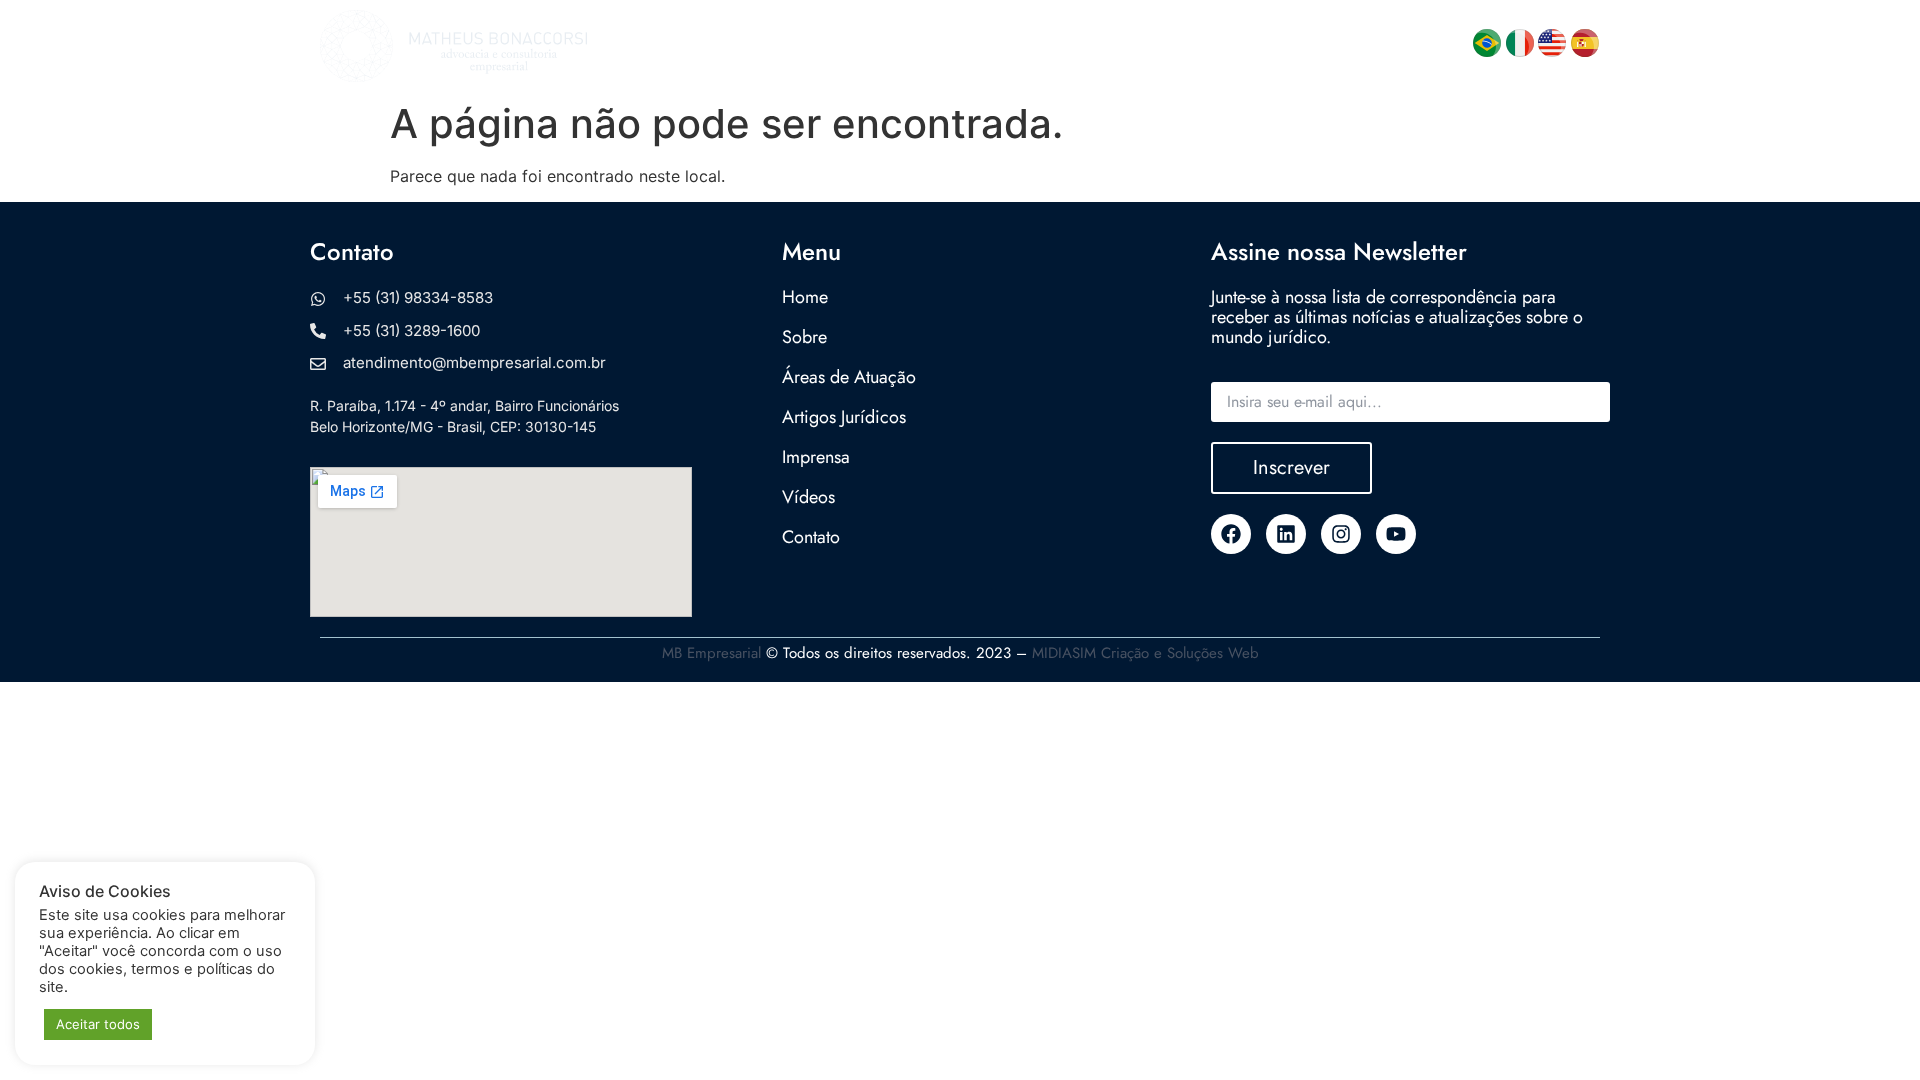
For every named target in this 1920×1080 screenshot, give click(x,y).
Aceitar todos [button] (98, 1024)
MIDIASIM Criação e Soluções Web (1145, 653)
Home (686, 46)
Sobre (761, 46)
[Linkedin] (1286, 534)
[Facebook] (1231, 534)
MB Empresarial (711, 653)
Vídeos (1312, 46)
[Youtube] (1396, 534)
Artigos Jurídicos (1096, 46)
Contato (1398, 46)
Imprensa (1222, 46)
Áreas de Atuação (909, 46)
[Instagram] (1341, 534)
